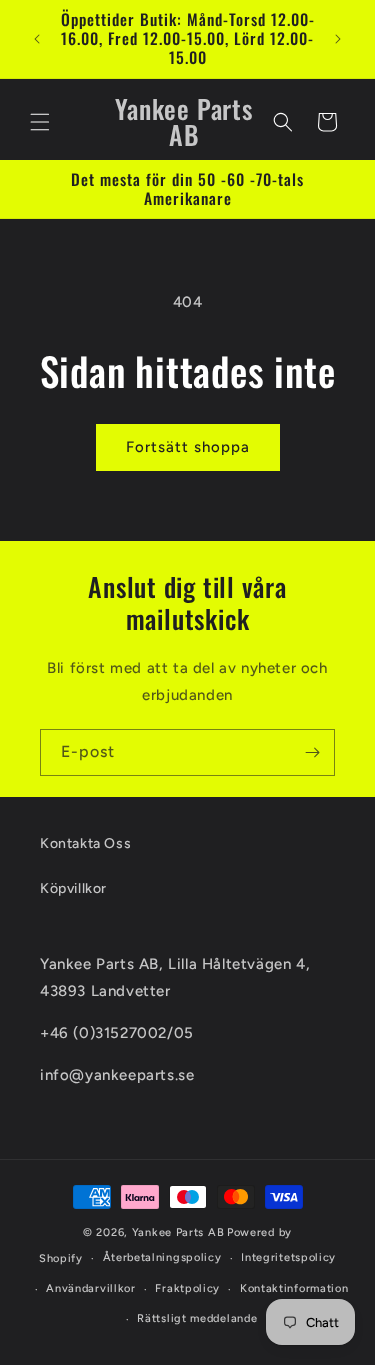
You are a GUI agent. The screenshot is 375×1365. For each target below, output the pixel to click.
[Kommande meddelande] (338, 39)
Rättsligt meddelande (197, 1318)
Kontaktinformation (294, 1288)
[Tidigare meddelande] (37, 39)
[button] (40, 122)
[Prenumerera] (312, 752)
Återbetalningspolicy (162, 1257)
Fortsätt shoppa (188, 447)
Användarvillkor (91, 1288)
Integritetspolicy (288, 1257)
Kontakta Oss (85, 843)
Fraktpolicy (187, 1288)
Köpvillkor (73, 888)
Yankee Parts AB (178, 1232)
